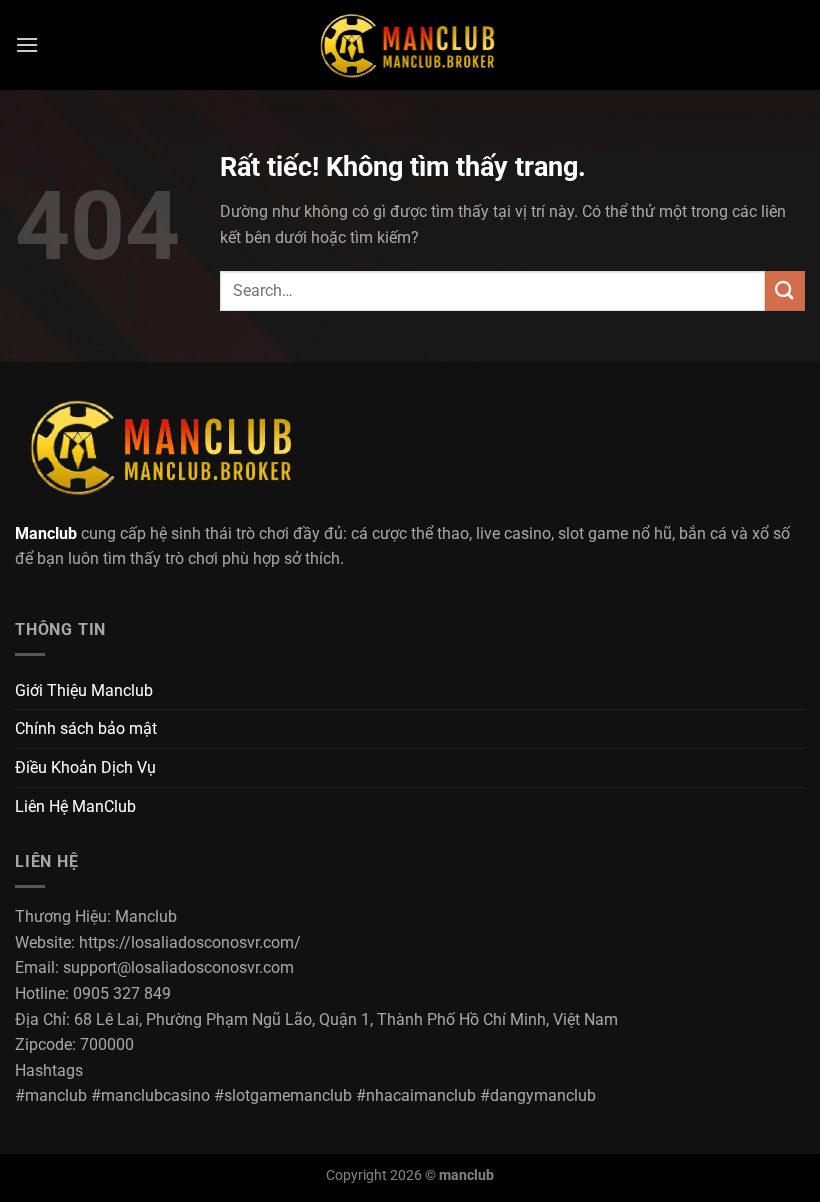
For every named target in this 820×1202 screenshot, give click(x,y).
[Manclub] (410, 44)
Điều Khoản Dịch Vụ (85, 767)
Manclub (46, 533)
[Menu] (27, 44)
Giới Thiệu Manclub (84, 690)
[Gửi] (785, 290)
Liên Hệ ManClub (75, 806)
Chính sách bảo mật (86, 728)
